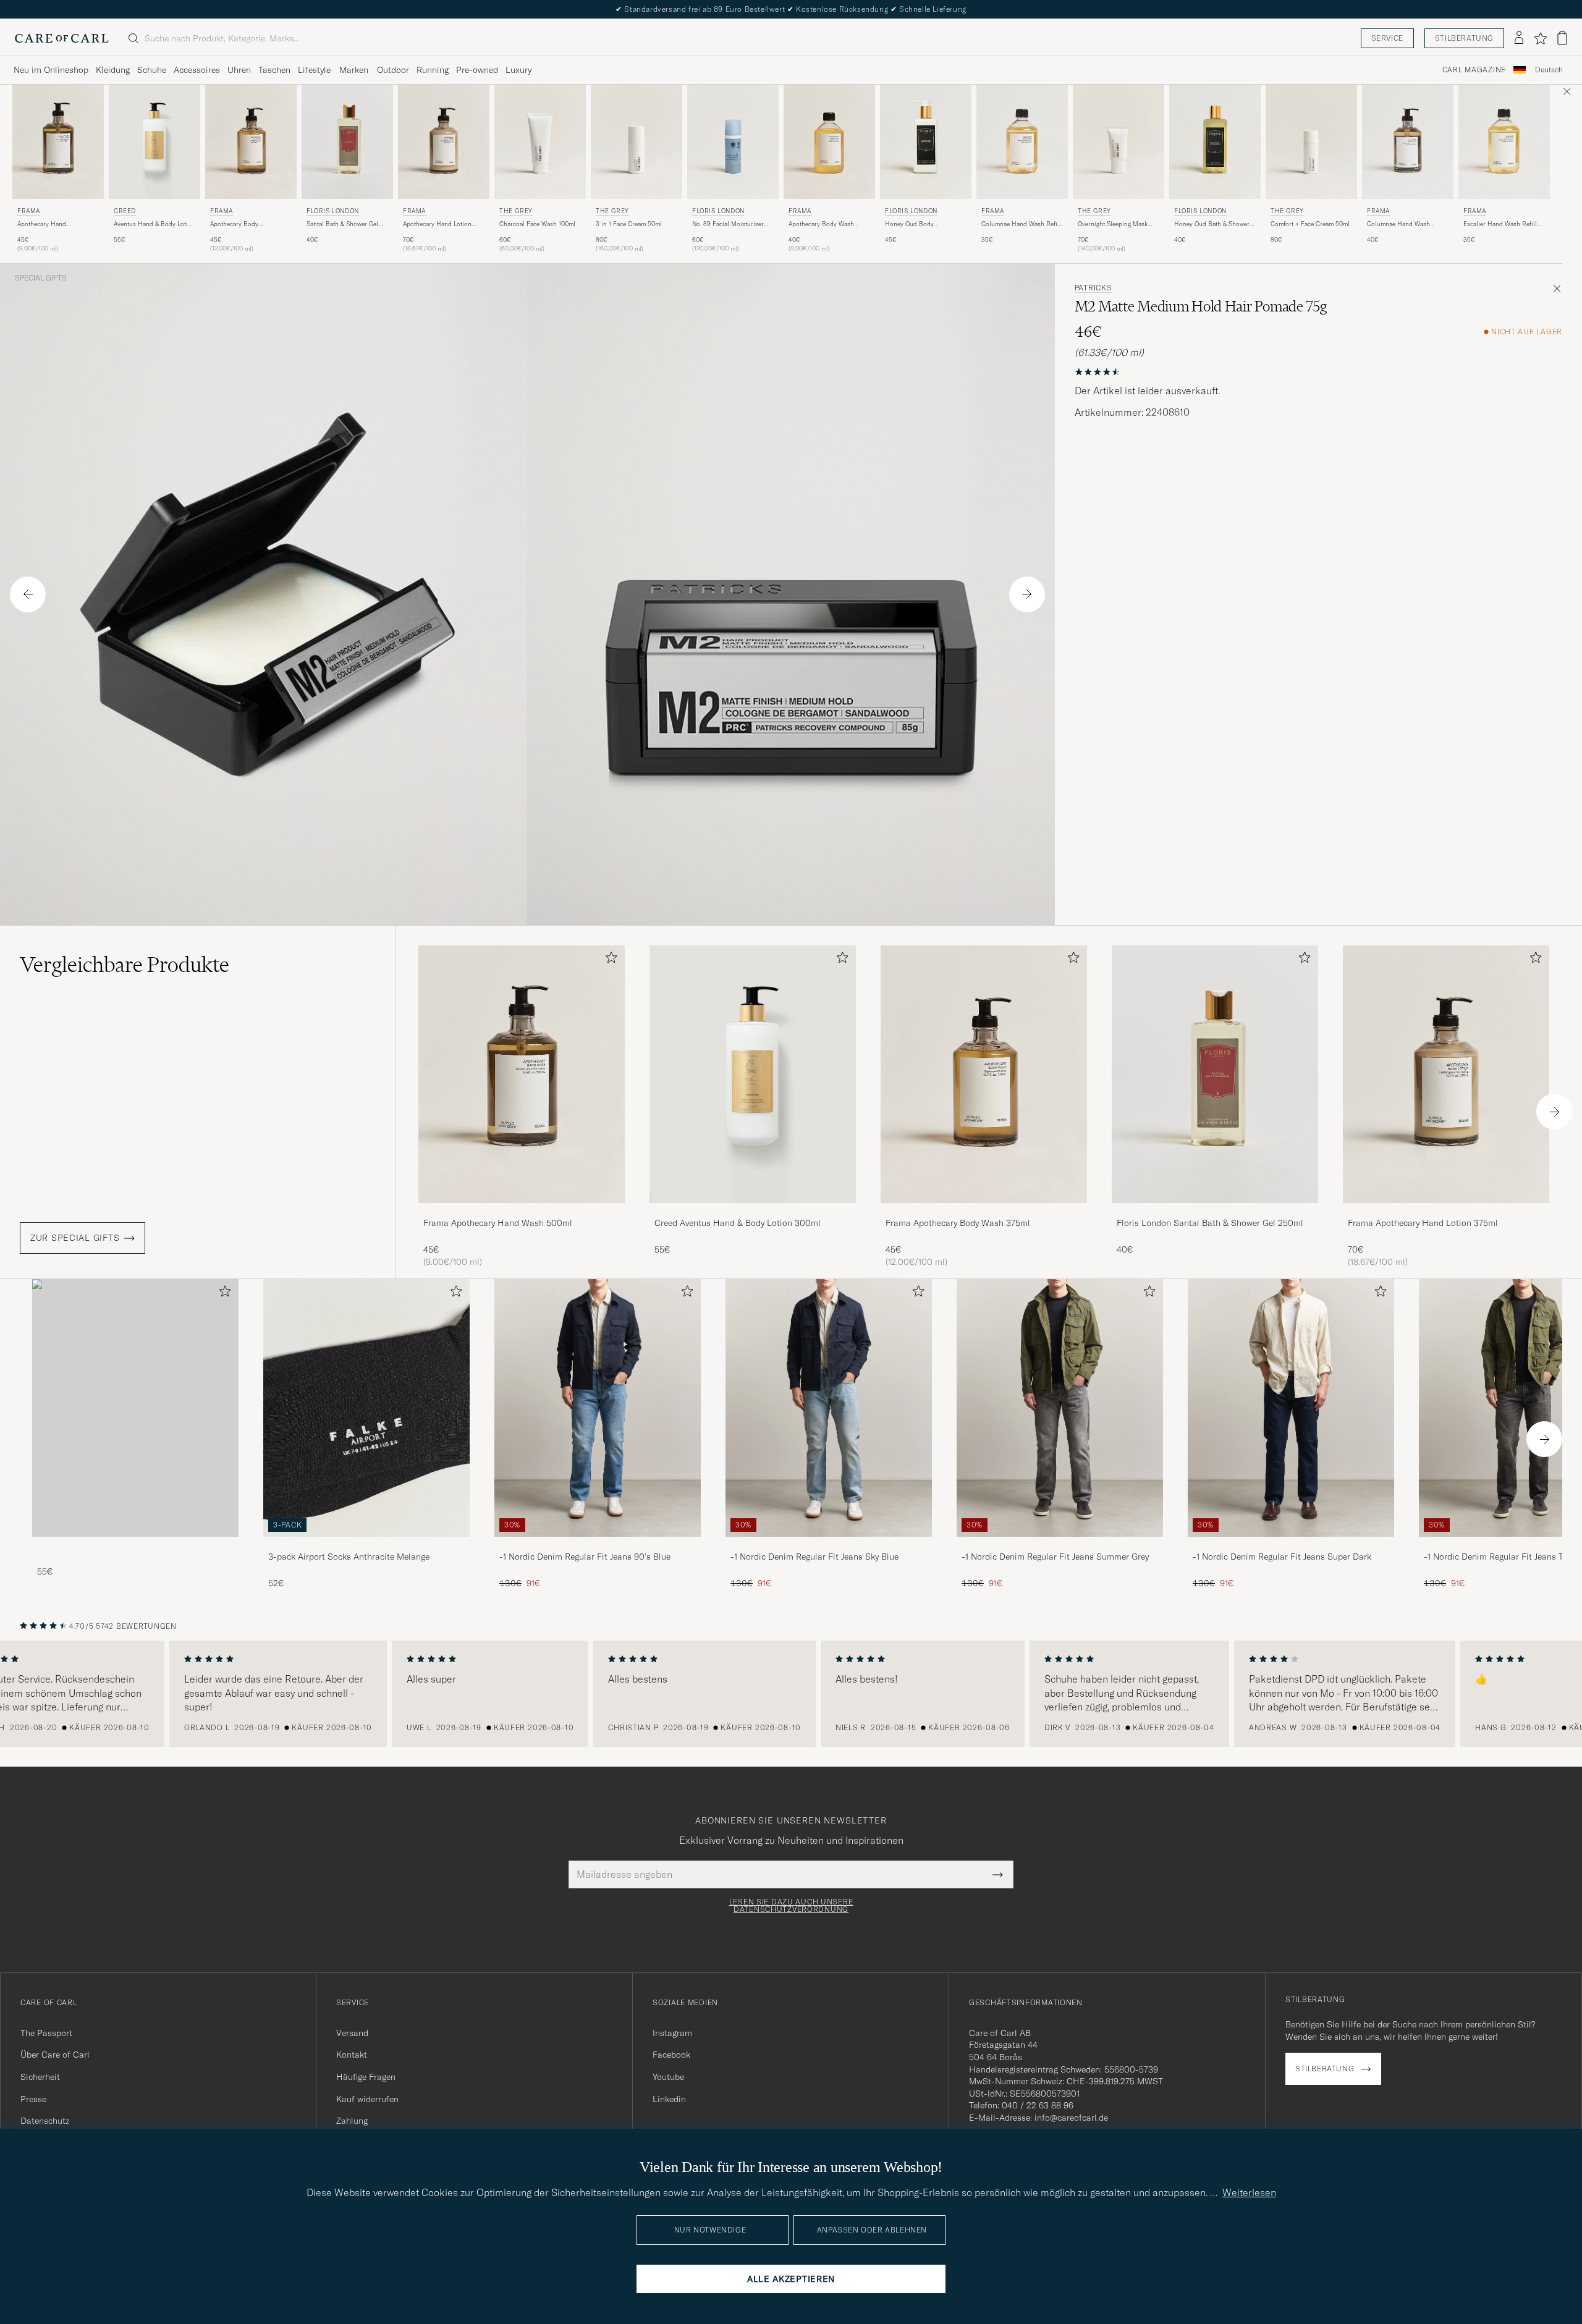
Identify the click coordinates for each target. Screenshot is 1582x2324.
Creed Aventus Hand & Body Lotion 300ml (738, 1223)
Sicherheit (40, 2077)
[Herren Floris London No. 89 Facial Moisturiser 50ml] (733, 142)
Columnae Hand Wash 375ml (1398, 224)
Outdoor (393, 70)
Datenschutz (45, 2121)
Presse (33, 2099)
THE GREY (516, 211)
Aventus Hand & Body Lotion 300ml (154, 224)
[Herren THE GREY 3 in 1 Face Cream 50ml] (637, 142)
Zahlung (352, 2121)
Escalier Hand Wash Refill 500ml (1500, 224)
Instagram (672, 2033)
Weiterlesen (1249, 2192)
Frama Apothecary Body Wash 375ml (958, 1223)
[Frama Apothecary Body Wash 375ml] (984, 1211)
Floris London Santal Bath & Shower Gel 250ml (1210, 1223)
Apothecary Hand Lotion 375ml (437, 224)
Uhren (239, 70)
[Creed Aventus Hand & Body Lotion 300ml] (753, 1211)
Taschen (274, 70)
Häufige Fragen (366, 2077)
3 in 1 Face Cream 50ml (629, 224)
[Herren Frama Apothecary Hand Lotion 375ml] (444, 142)
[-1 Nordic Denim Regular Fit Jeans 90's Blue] (598, 1545)
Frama (29, 211)
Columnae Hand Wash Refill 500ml (1021, 224)
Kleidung (113, 70)
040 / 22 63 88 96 (1038, 2105)
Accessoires (197, 70)
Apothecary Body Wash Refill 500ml (821, 224)
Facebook (671, 2055)
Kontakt (352, 2055)
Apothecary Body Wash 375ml (234, 224)
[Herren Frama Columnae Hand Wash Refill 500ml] (1022, 142)
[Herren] (135, 1408)
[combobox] (1549, 70)
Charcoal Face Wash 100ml (537, 224)
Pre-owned (477, 70)
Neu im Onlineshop (51, 70)
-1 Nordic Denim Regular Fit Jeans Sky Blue (814, 1557)
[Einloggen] (1519, 38)
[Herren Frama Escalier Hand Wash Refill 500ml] (1504, 142)
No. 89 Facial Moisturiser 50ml (728, 224)
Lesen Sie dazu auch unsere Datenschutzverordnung (791, 1906)
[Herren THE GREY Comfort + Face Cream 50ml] (1311, 142)
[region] (791, 1694)
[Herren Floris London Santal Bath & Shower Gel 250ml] (347, 142)
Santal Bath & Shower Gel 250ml (342, 224)
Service (1387, 38)
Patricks (1093, 288)
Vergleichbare (125, 965)
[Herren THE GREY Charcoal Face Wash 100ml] (540, 142)
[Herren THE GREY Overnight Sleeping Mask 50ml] (1119, 142)
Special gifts (41, 278)
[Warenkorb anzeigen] (1562, 38)
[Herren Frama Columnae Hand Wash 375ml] (1408, 142)
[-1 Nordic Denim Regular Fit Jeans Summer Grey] (1060, 1545)
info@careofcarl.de (1071, 2118)
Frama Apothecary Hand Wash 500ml (498, 1223)
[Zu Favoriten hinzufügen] (609, 960)
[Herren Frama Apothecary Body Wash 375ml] (251, 142)
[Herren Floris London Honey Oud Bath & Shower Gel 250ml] (1215, 142)
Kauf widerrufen (367, 2099)
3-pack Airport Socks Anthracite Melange (349, 1557)
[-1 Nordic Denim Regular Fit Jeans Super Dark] (1291, 1545)
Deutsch (1549, 70)
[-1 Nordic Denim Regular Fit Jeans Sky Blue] (829, 1545)
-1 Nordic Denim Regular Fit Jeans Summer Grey (1055, 1557)
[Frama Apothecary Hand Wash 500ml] (522, 1211)
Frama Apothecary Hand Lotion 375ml (1423, 1223)
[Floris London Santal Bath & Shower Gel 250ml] (1215, 1211)
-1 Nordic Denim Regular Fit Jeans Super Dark (1282, 1557)
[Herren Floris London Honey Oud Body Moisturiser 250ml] (926, 142)
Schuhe (152, 70)
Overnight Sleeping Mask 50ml (1113, 224)
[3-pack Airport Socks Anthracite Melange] (366, 1545)
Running (433, 70)
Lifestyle (314, 70)
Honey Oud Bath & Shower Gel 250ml (1212, 224)
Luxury (518, 70)
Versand (352, 2033)
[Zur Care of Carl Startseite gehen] (62, 38)
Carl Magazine (1474, 70)
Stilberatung (1464, 38)
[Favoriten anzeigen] (1540, 38)
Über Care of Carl (55, 2055)
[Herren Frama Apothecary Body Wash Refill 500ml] (829, 142)
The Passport (46, 2033)
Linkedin (669, 2099)
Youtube (668, 2077)
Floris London (333, 211)
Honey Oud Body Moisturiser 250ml (911, 224)
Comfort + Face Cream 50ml (1310, 224)
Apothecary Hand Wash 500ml (42, 224)
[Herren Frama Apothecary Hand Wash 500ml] (58, 142)
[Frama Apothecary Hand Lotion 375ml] (1446, 1211)
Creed (125, 211)
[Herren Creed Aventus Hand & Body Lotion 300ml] (154, 142)
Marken (354, 70)
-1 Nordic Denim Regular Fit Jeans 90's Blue (585, 1557)
